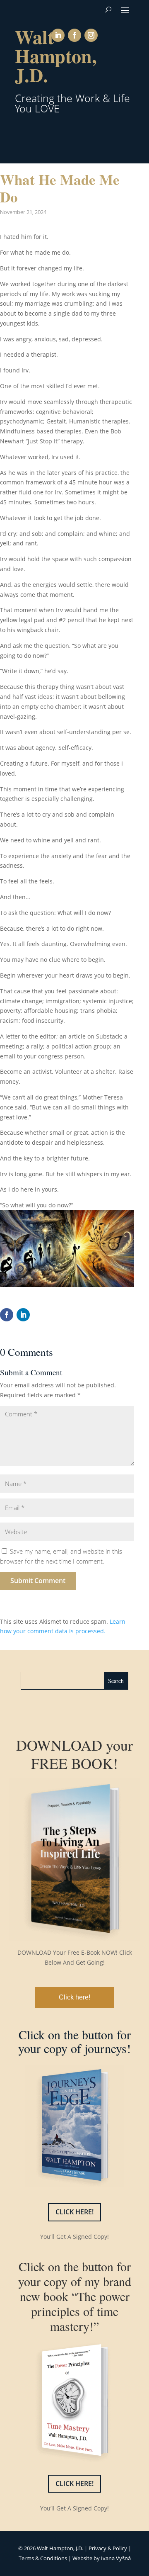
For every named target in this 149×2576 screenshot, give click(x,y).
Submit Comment (38, 1581)
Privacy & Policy (108, 2548)
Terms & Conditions (43, 2558)
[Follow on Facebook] (74, 35)
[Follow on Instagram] (91, 35)
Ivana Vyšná (116, 2558)
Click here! (74, 1997)
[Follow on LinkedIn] (58, 35)
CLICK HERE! (74, 2212)
